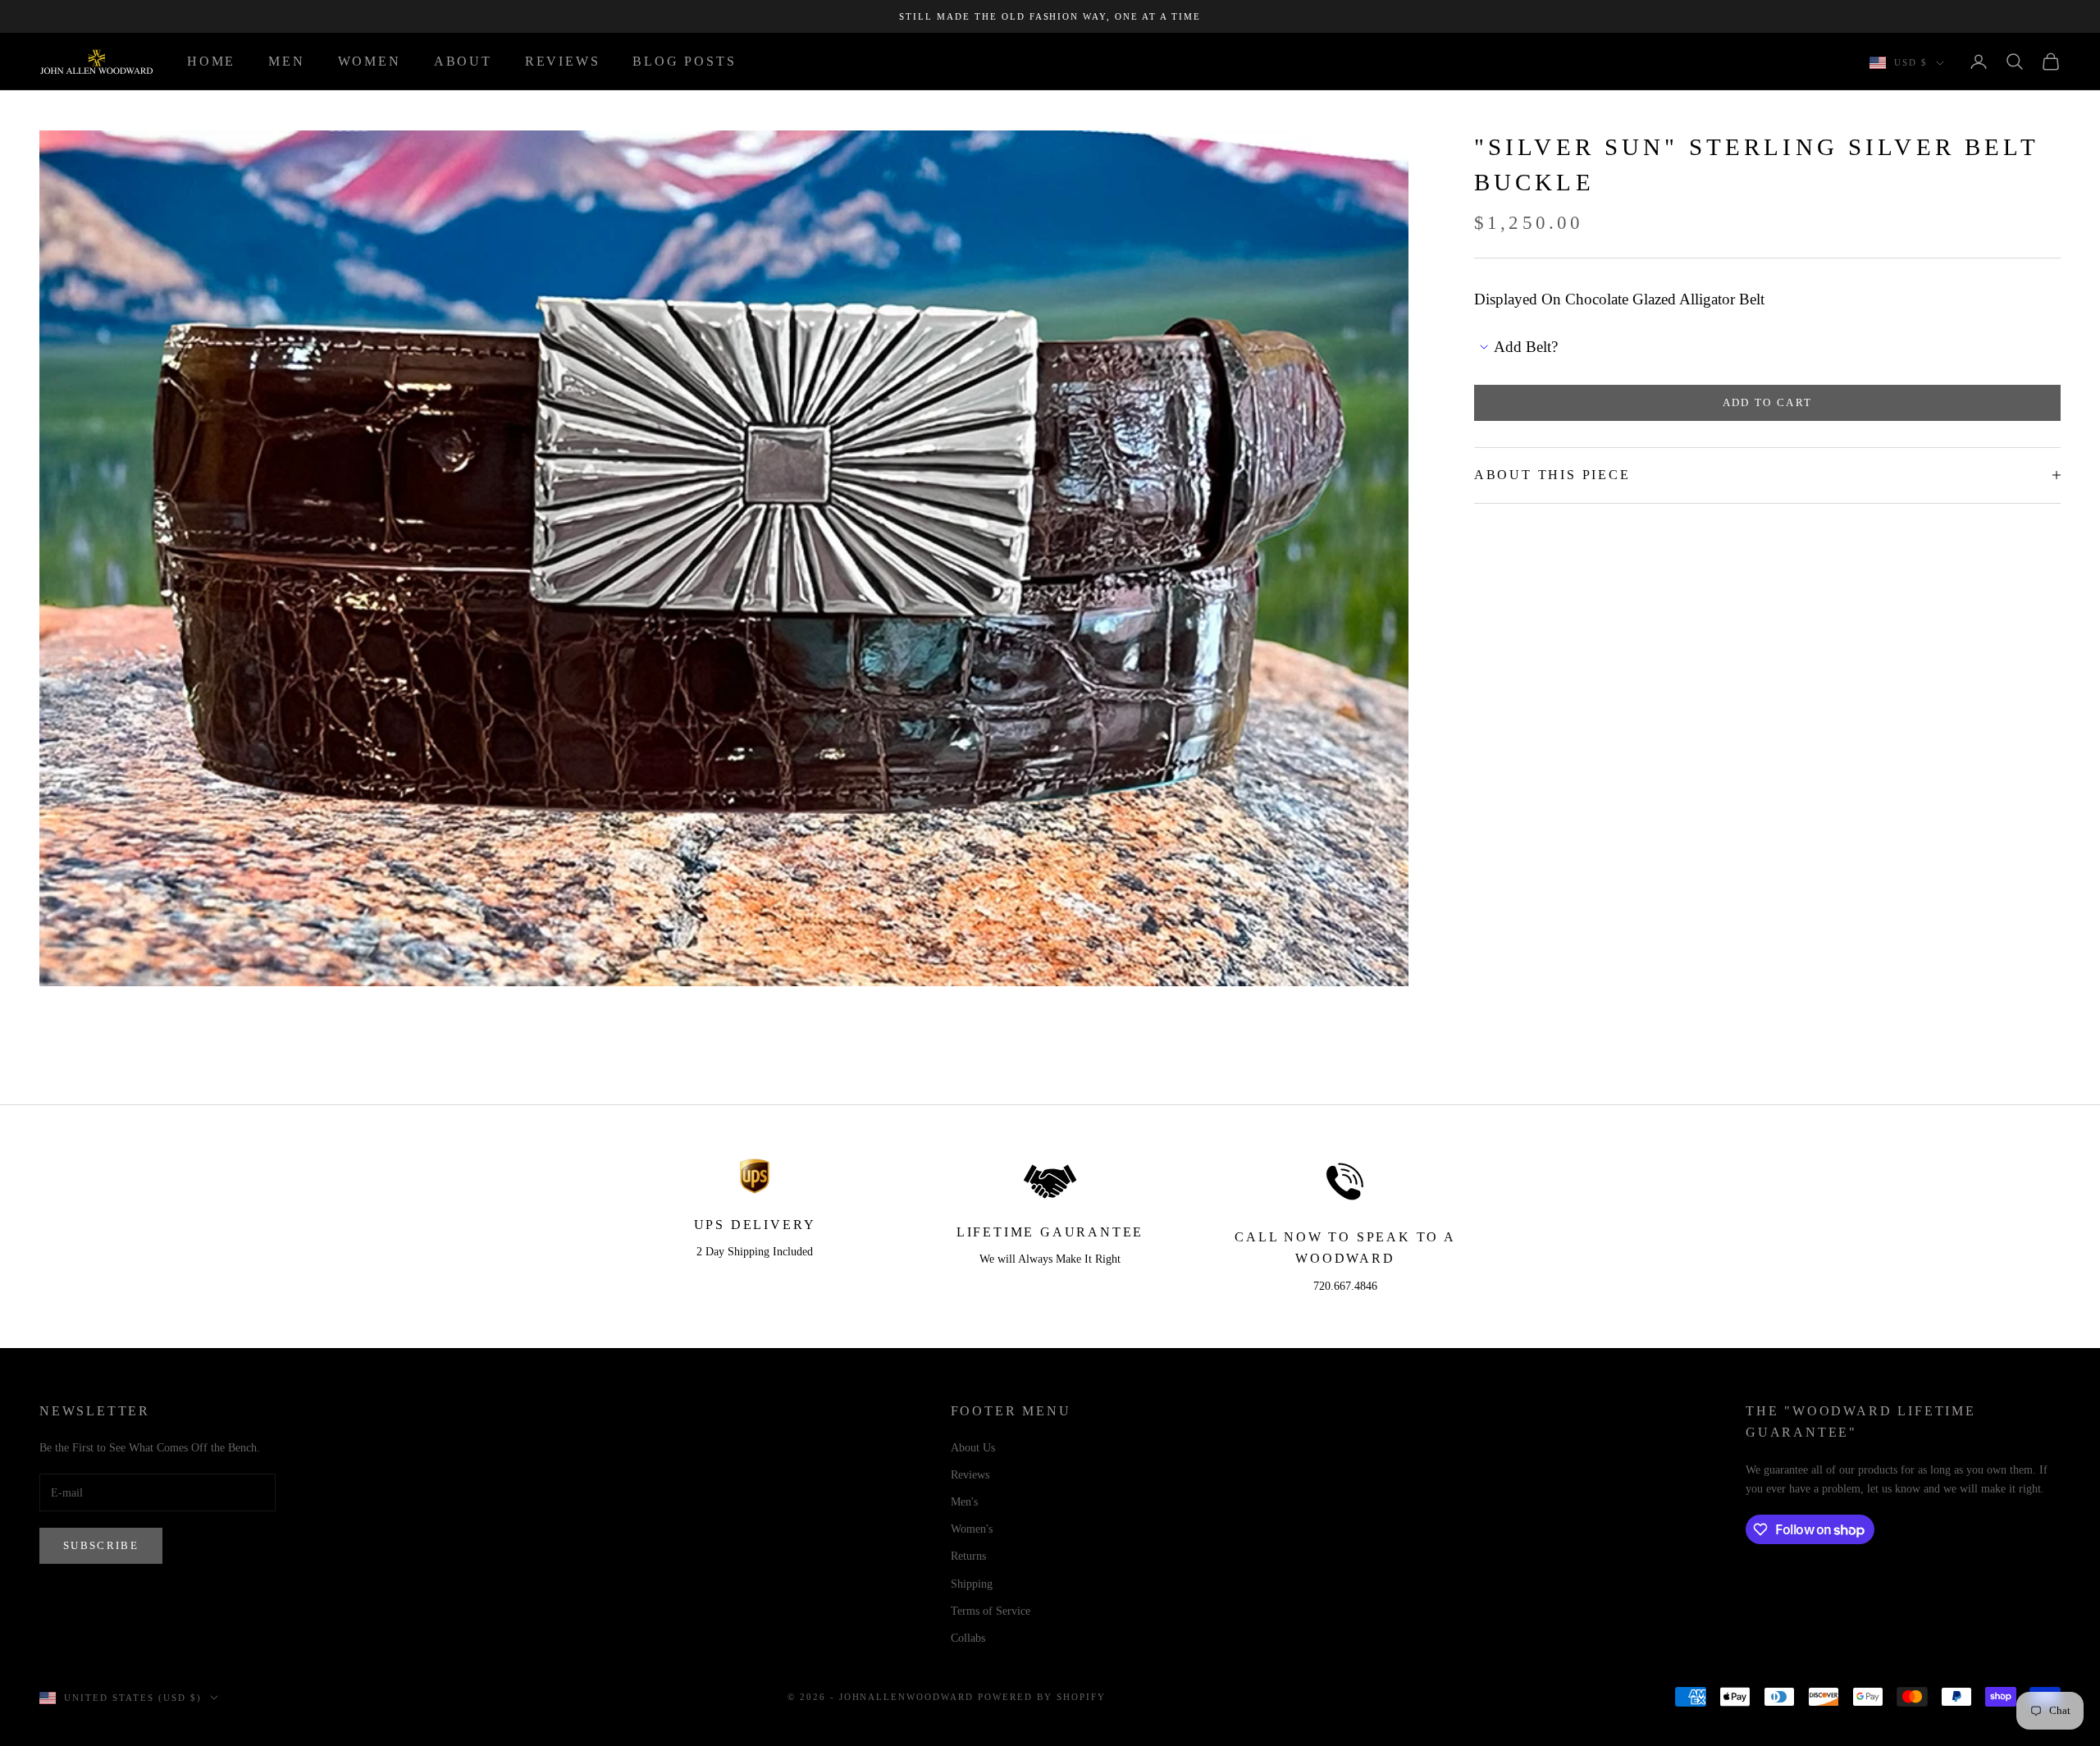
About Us (973, 1448)
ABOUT (463, 61)
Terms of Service (991, 1611)
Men (286, 61)
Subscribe (101, 1545)
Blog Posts (684, 61)
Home (211, 61)
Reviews (970, 1475)
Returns (968, 1556)
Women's (972, 1529)
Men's (964, 1502)
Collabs (968, 1638)
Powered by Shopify (1042, 1697)
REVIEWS (563, 61)
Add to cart (1768, 402)
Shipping (972, 1584)
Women (370, 61)
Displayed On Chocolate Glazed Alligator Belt (1619, 299)
